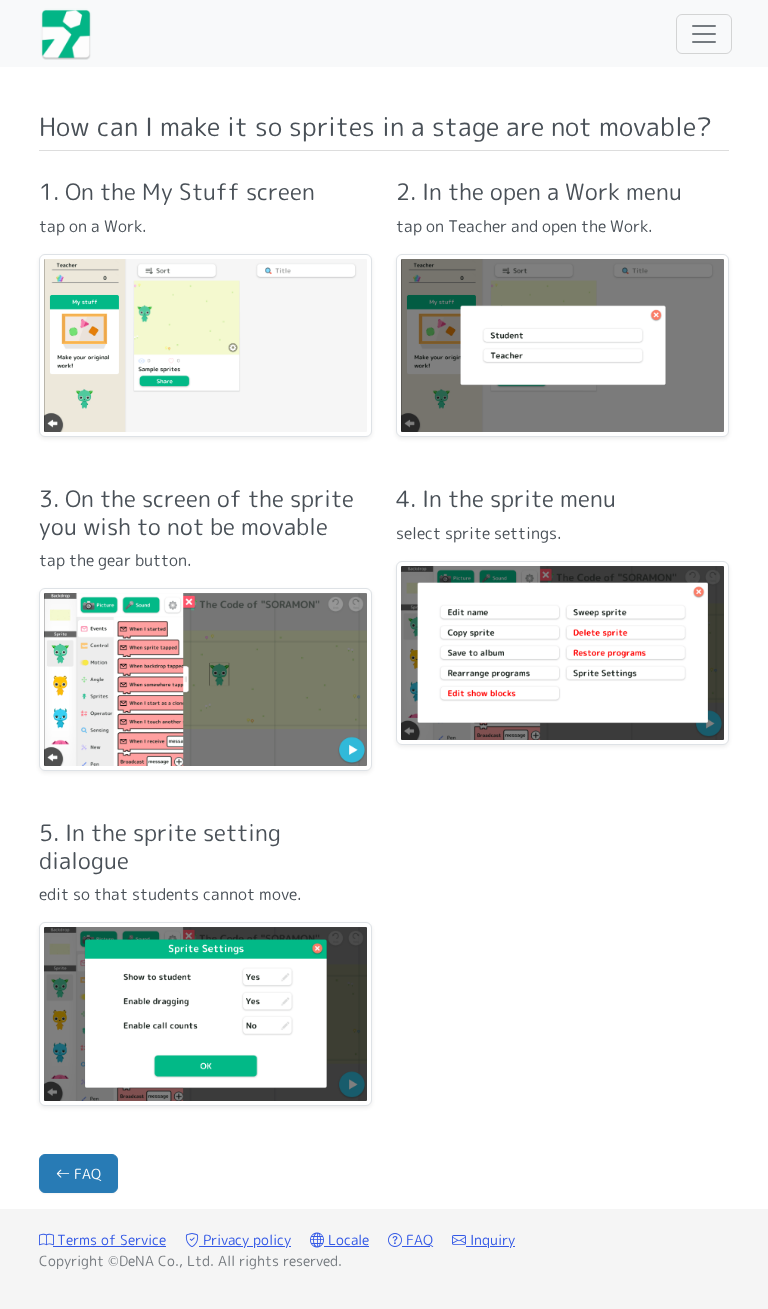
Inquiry (490, 1239)
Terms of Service (109, 1239)
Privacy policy (245, 1239)
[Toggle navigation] (704, 34)
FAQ (85, 1173)
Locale (346, 1239)
